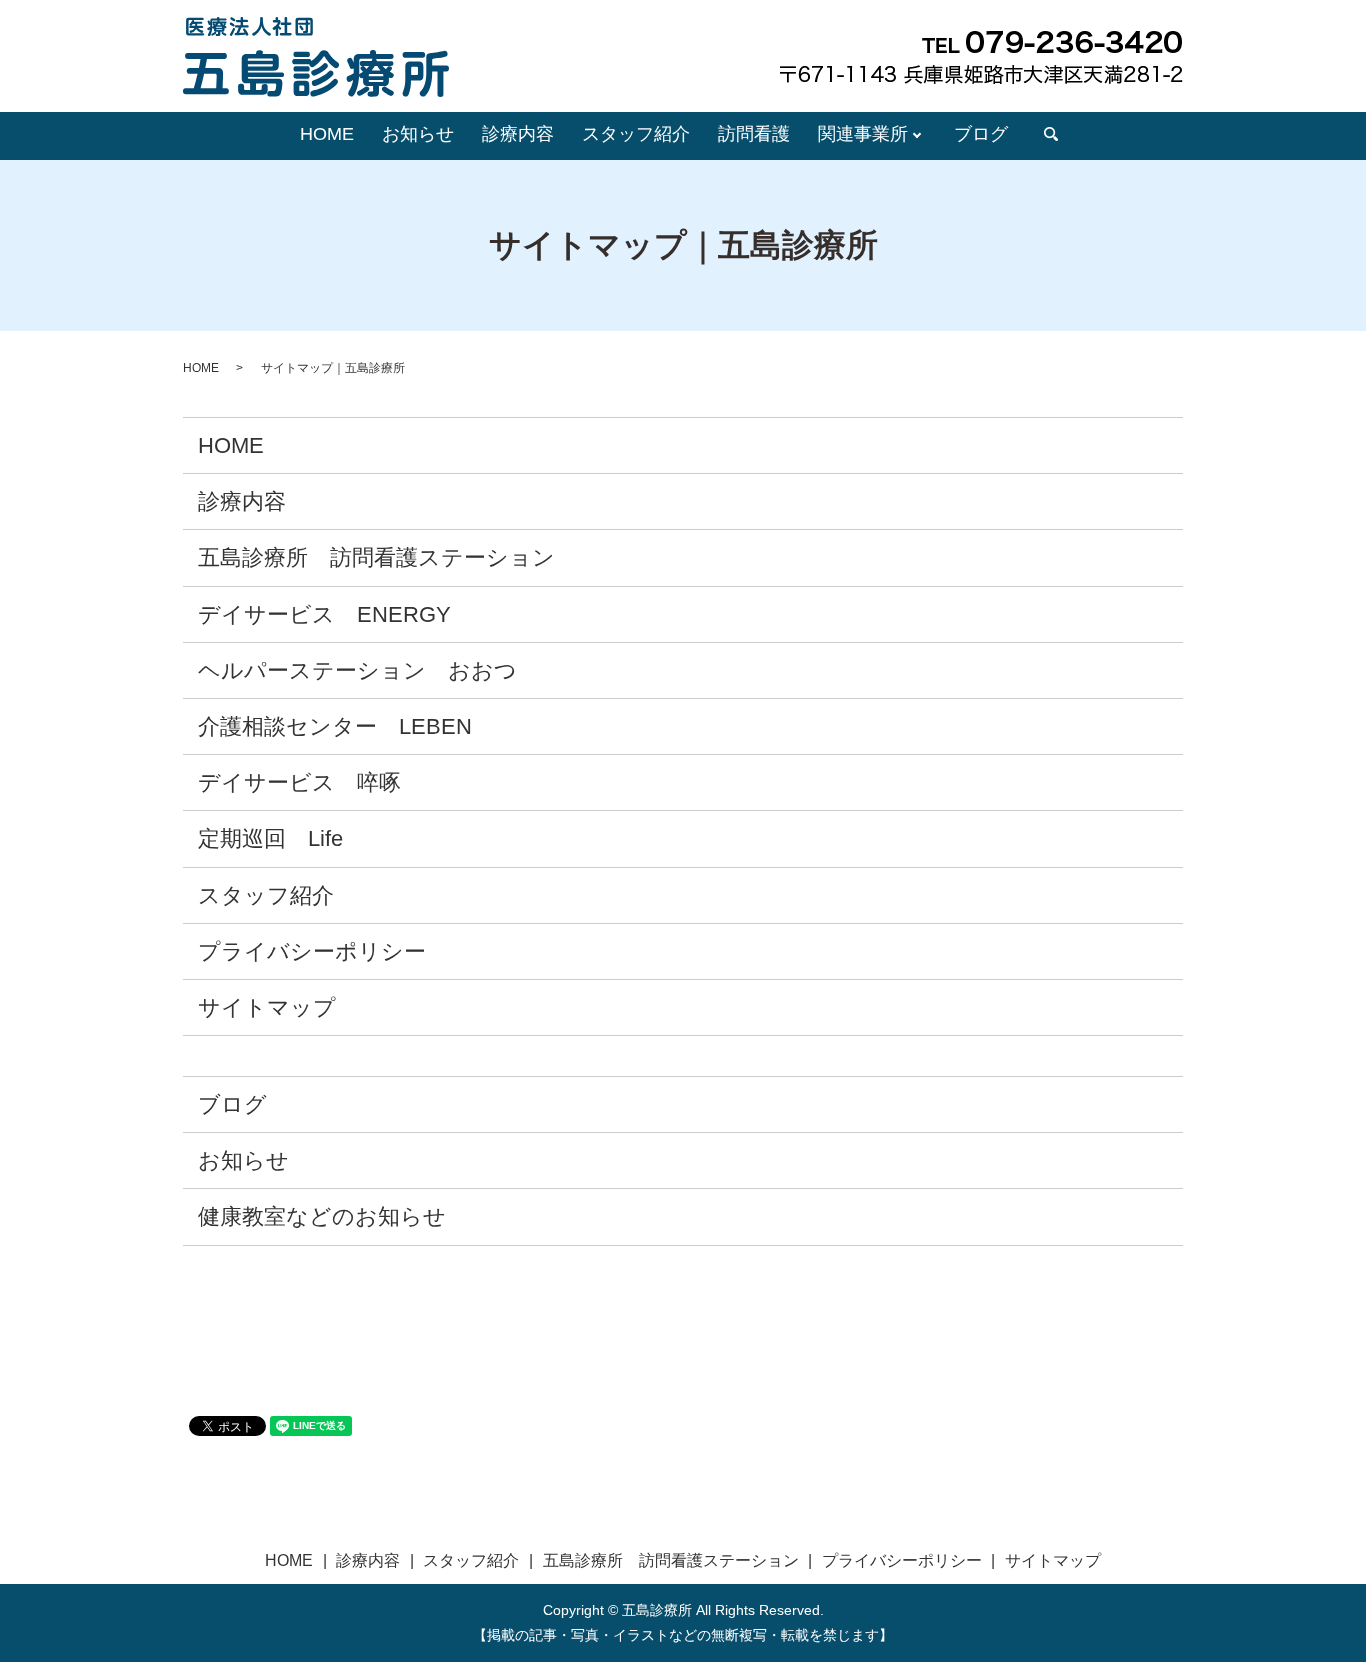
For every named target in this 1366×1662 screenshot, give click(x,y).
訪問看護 (754, 134)
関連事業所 (863, 134)
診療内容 (518, 134)
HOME (327, 134)
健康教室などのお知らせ (322, 1216)
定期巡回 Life (270, 838)
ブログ (981, 134)
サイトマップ (267, 1007)
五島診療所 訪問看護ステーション (376, 557)
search (1051, 135)
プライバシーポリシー (312, 951)
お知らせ (418, 134)
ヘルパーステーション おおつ (357, 670)
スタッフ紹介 (636, 134)
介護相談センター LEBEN (335, 726)
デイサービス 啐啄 (299, 782)
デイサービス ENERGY (324, 614)
